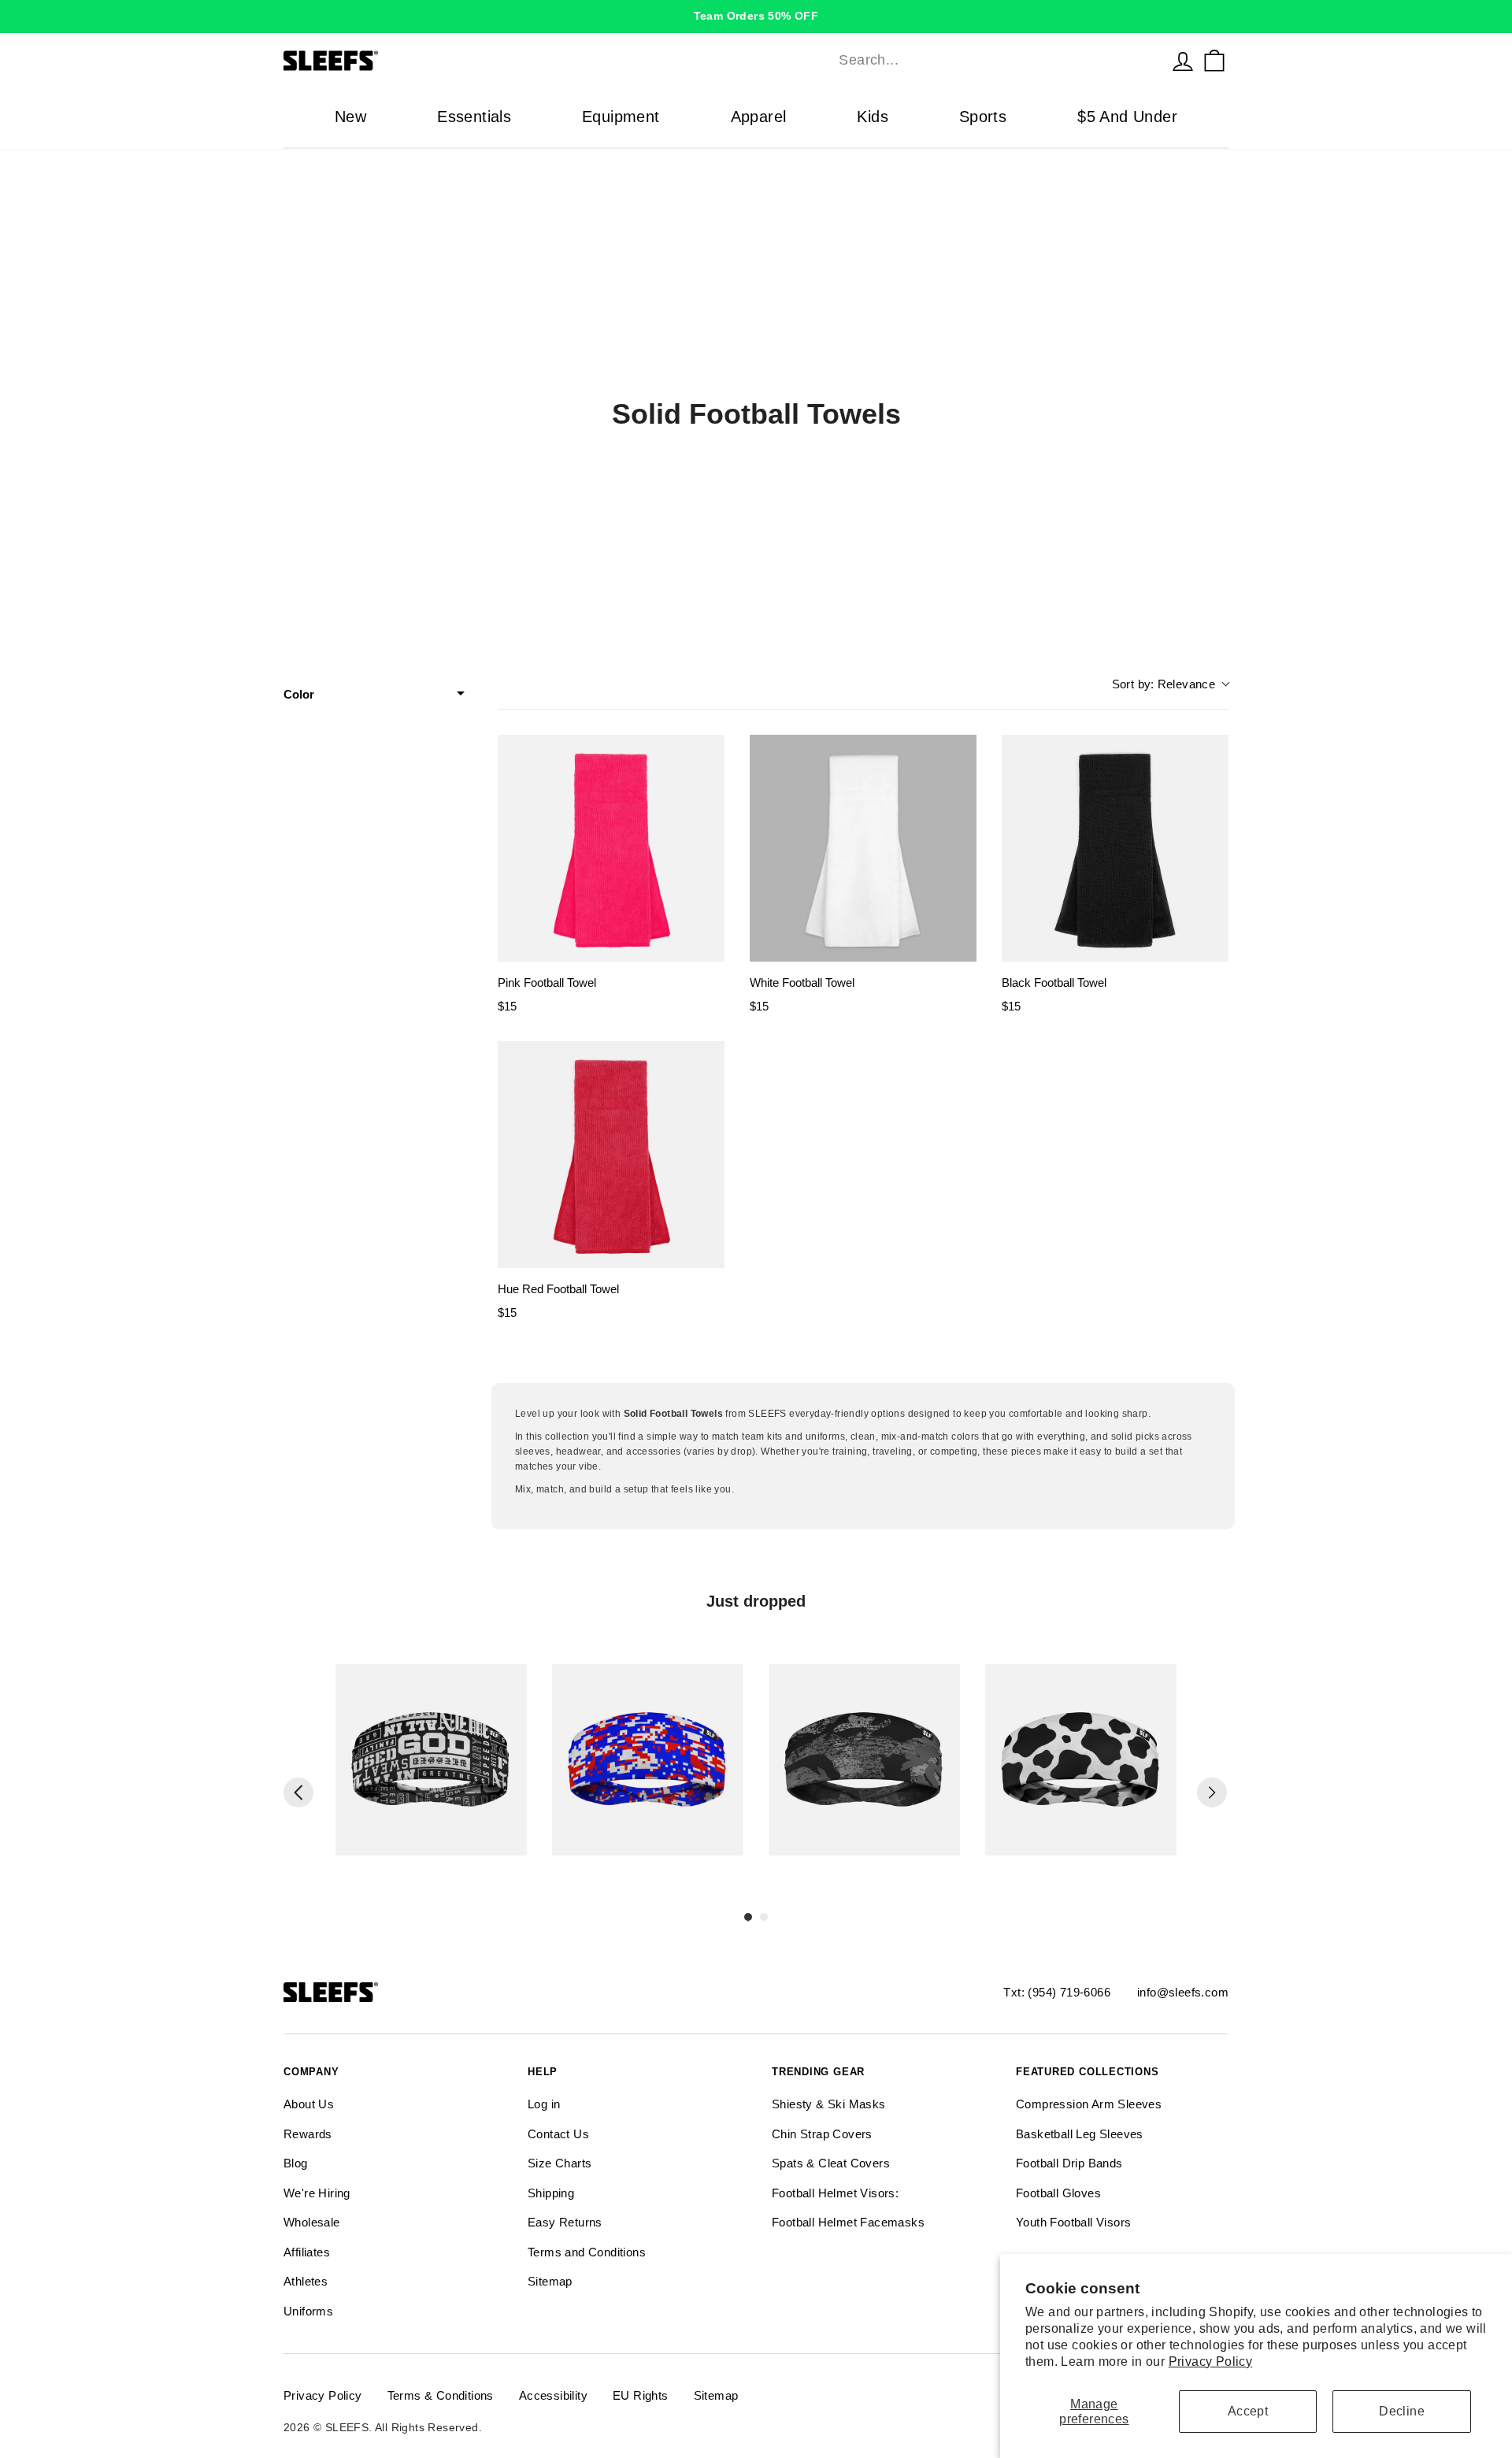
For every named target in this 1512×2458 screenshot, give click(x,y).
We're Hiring (317, 2193)
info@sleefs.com (1183, 1992)
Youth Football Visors (1073, 2222)
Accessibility (553, 2395)
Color (299, 694)
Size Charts (560, 2163)
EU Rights (641, 2395)
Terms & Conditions (441, 2395)
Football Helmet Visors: (835, 2193)
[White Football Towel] (863, 848)
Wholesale (312, 2222)
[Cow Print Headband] (1081, 1760)
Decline (1402, 2411)
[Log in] (1183, 61)
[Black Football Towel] (1115, 848)
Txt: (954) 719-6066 (1057, 1992)
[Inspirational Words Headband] (431, 1760)
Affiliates (307, 2252)
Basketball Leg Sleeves (1080, 2134)
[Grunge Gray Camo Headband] (864, 1760)
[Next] (1212, 1793)
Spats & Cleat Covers (831, 2163)
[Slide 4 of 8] (1081, 1760)
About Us (309, 2104)
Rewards (308, 2134)
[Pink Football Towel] (611, 848)
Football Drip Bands (1069, 2163)
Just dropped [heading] (756, 1601)
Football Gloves (1058, 2193)
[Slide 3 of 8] (864, 1760)
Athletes (306, 2281)
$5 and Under (1127, 117)
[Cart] (1214, 61)
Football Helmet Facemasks (848, 2222)
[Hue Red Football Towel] (611, 1155)
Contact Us (558, 2134)
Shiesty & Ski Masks (829, 2104)
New (350, 117)
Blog (296, 2163)
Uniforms (308, 2311)
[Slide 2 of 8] (648, 1760)
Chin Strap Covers (822, 2134)
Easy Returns (565, 2222)
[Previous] (298, 1793)
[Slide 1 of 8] (431, 1760)
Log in (544, 2104)
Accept (1248, 2411)
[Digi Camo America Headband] (648, 1760)
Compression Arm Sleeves (1089, 2104)
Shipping (551, 2193)
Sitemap (550, 2281)
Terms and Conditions (587, 2252)
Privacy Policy (1211, 2362)
